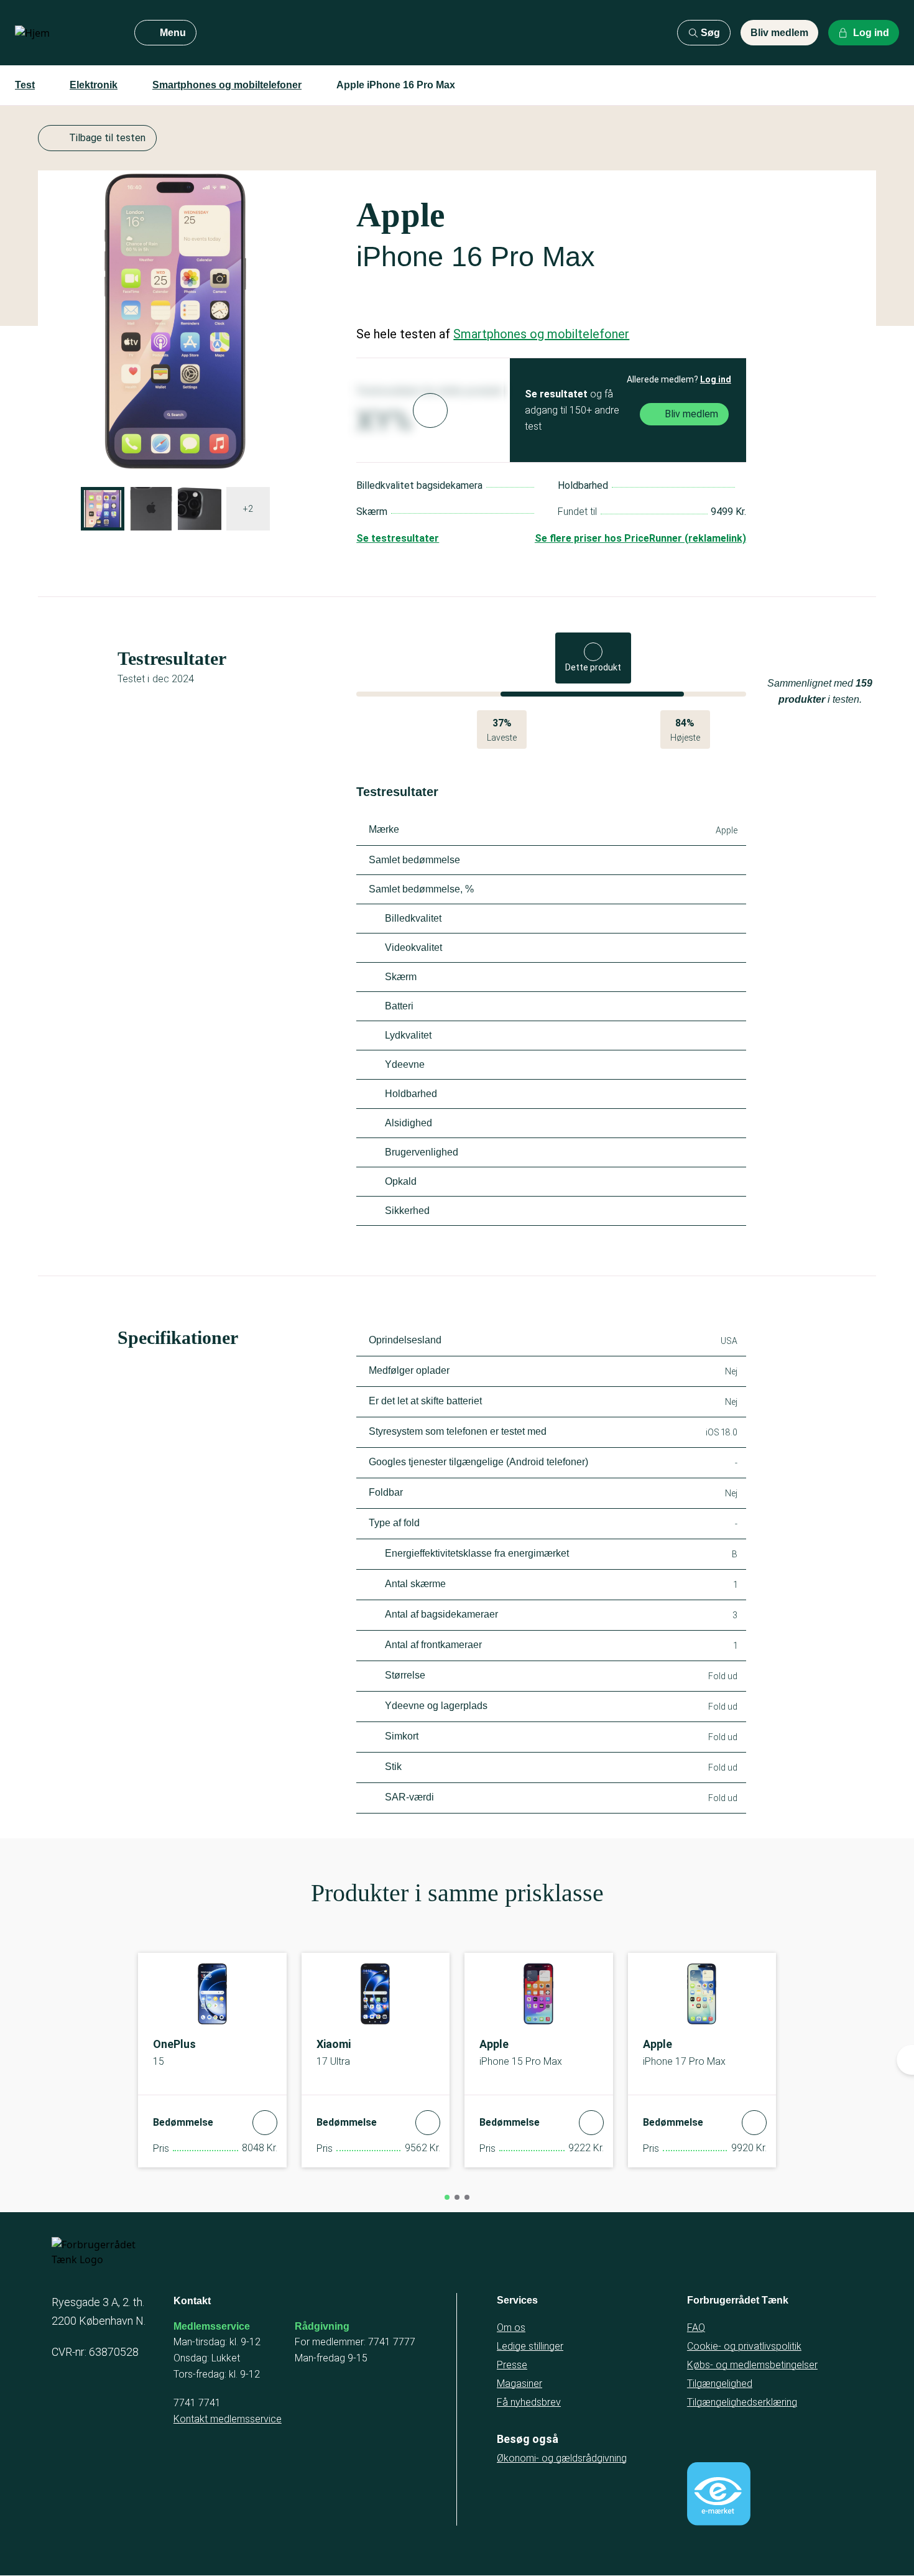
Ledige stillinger (530, 2346)
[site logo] (65, 33)
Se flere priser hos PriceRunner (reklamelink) (640, 538)
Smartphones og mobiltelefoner (227, 85)
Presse (512, 2365)
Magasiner (519, 2384)
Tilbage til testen (107, 138)
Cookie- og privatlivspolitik (744, 2346)
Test (25, 85)
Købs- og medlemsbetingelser (752, 2365)
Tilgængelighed (720, 2384)
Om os (511, 2328)
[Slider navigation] (447, 2197)
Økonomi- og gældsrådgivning (562, 2458)
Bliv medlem (779, 33)
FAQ (696, 2328)
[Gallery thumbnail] (103, 509)
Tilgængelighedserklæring (742, 2402)
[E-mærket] (719, 2494)
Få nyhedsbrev (529, 2402)
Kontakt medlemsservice (228, 2419)
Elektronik (94, 85)
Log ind (716, 379)
